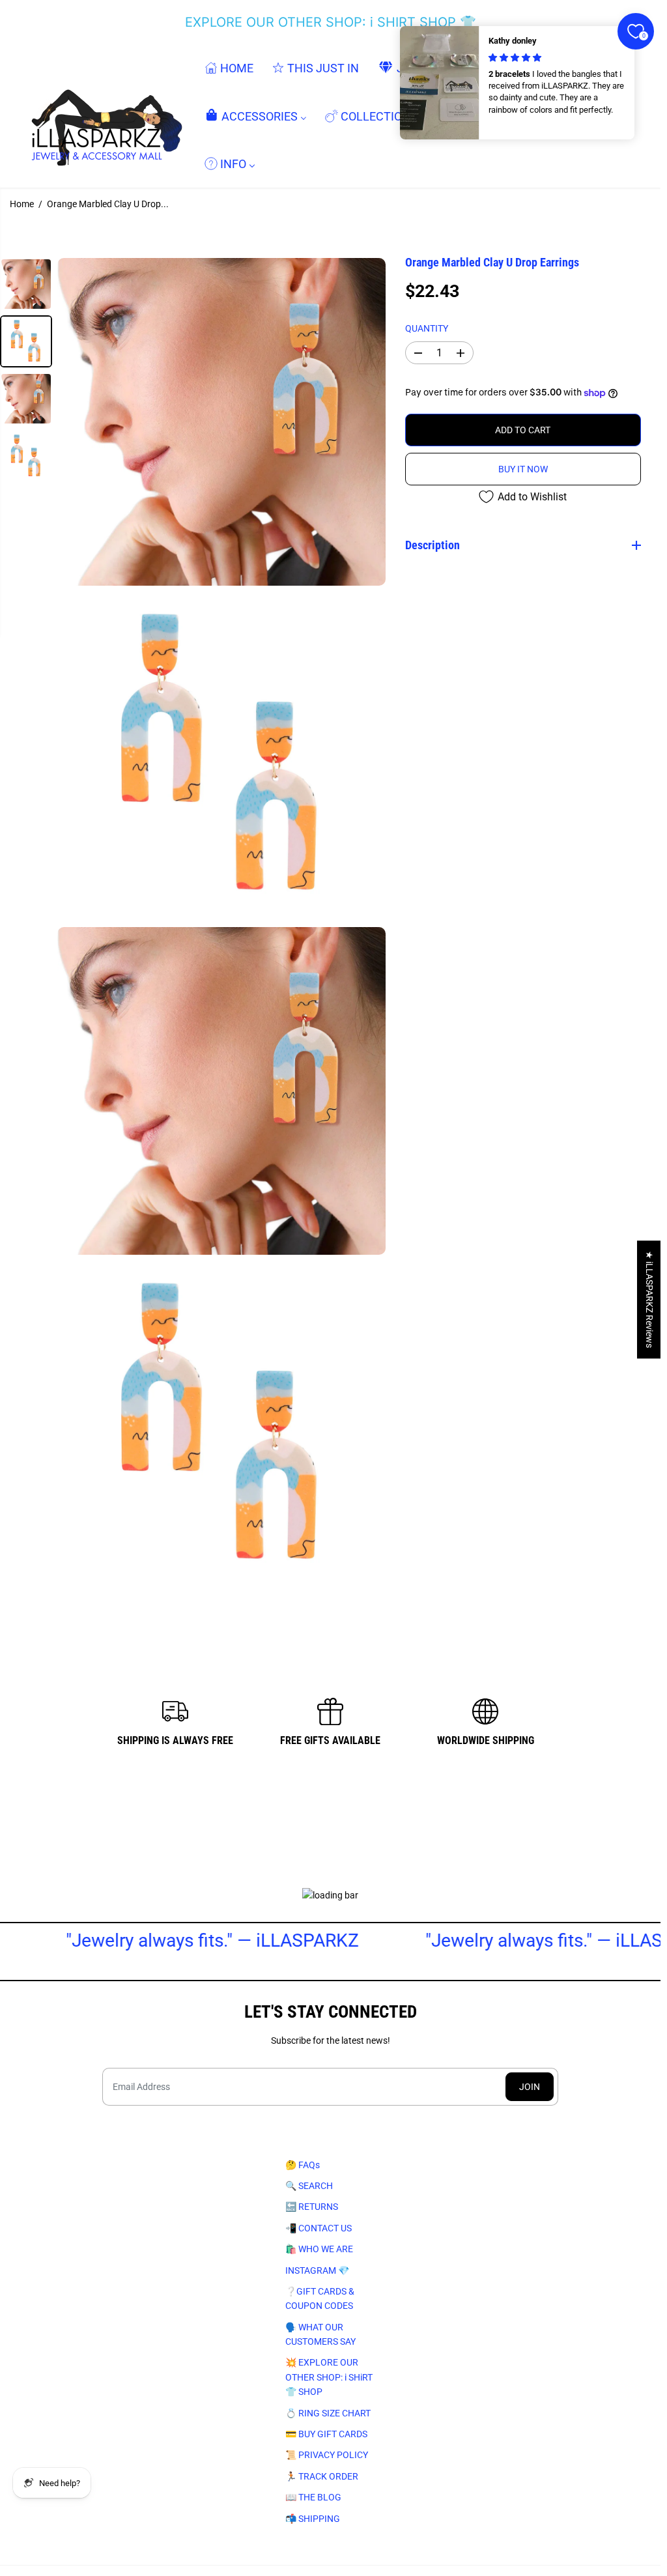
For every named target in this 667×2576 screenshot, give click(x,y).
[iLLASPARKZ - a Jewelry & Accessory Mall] (104, 116)
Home (22, 204)
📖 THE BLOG (313, 2497)
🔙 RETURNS (312, 2207)
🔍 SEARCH (309, 2186)
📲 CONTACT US (319, 2228)
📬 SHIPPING (313, 2519)
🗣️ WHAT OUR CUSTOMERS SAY (320, 2334)
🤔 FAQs (303, 2165)
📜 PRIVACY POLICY (327, 2455)
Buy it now (523, 469)
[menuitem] (229, 68)
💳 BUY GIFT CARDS (326, 2434)
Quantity (427, 328)
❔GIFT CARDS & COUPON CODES (320, 2298)
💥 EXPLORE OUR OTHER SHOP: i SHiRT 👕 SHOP (329, 2377)
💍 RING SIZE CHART (328, 2413)
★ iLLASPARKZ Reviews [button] (649, 1299)
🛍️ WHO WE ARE (319, 2249)
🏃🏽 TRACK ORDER (322, 2476)
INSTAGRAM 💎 (317, 2270)
